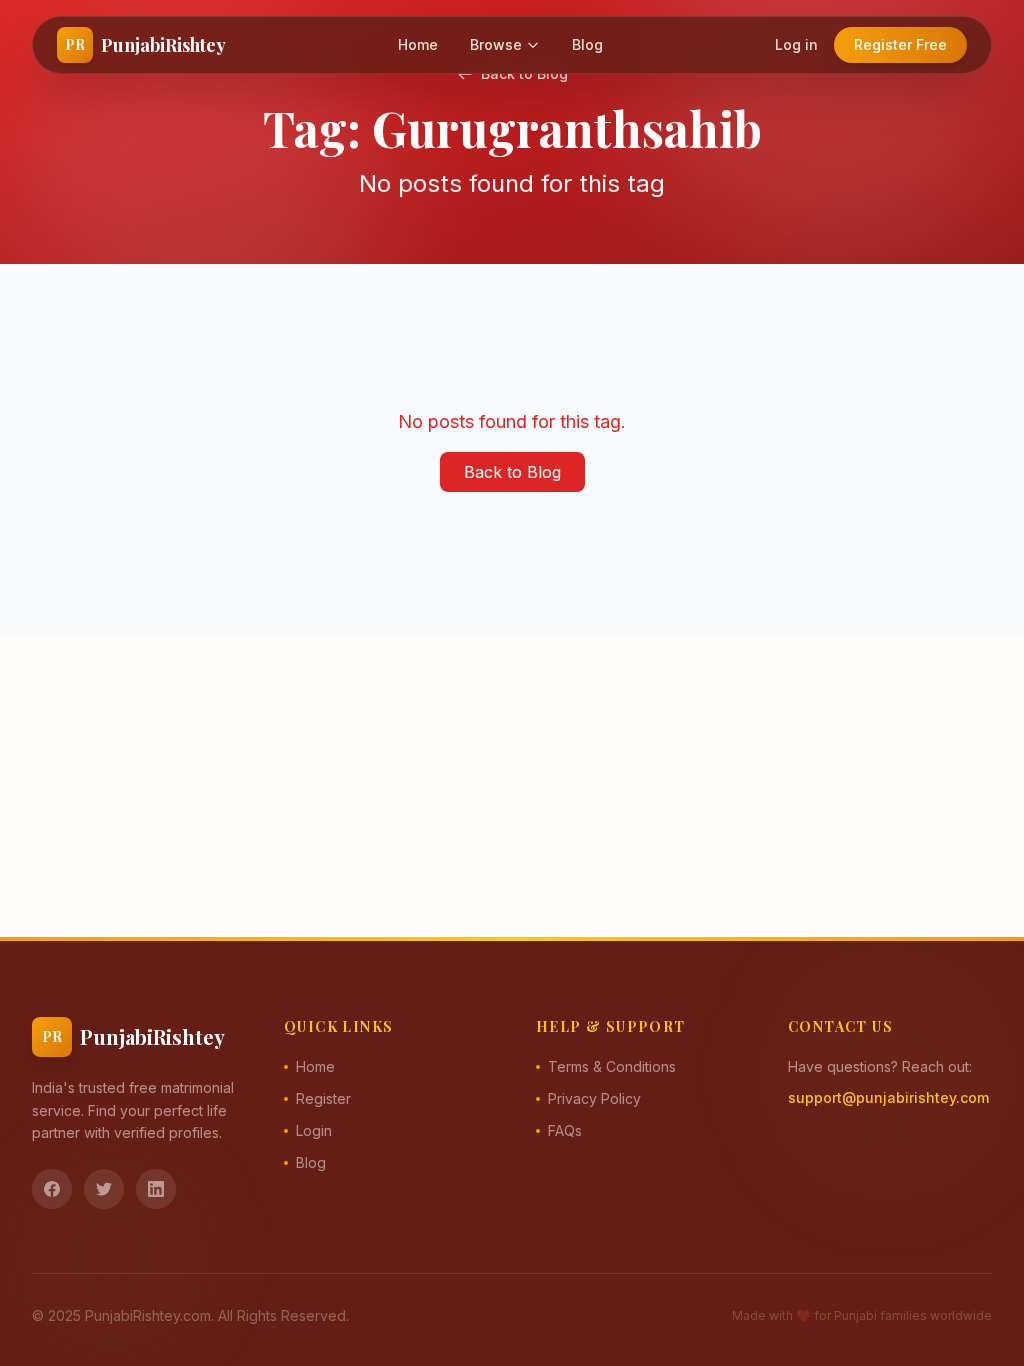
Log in (796, 44)
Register (323, 1098)
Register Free (900, 44)
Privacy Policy (594, 1098)
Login (314, 1130)
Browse (496, 44)
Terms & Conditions (612, 1066)
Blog (587, 44)
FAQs (565, 1130)
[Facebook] (52, 1189)
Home (418, 44)
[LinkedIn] (156, 1189)
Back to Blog (512, 472)
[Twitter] (104, 1189)
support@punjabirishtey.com (888, 1097)
